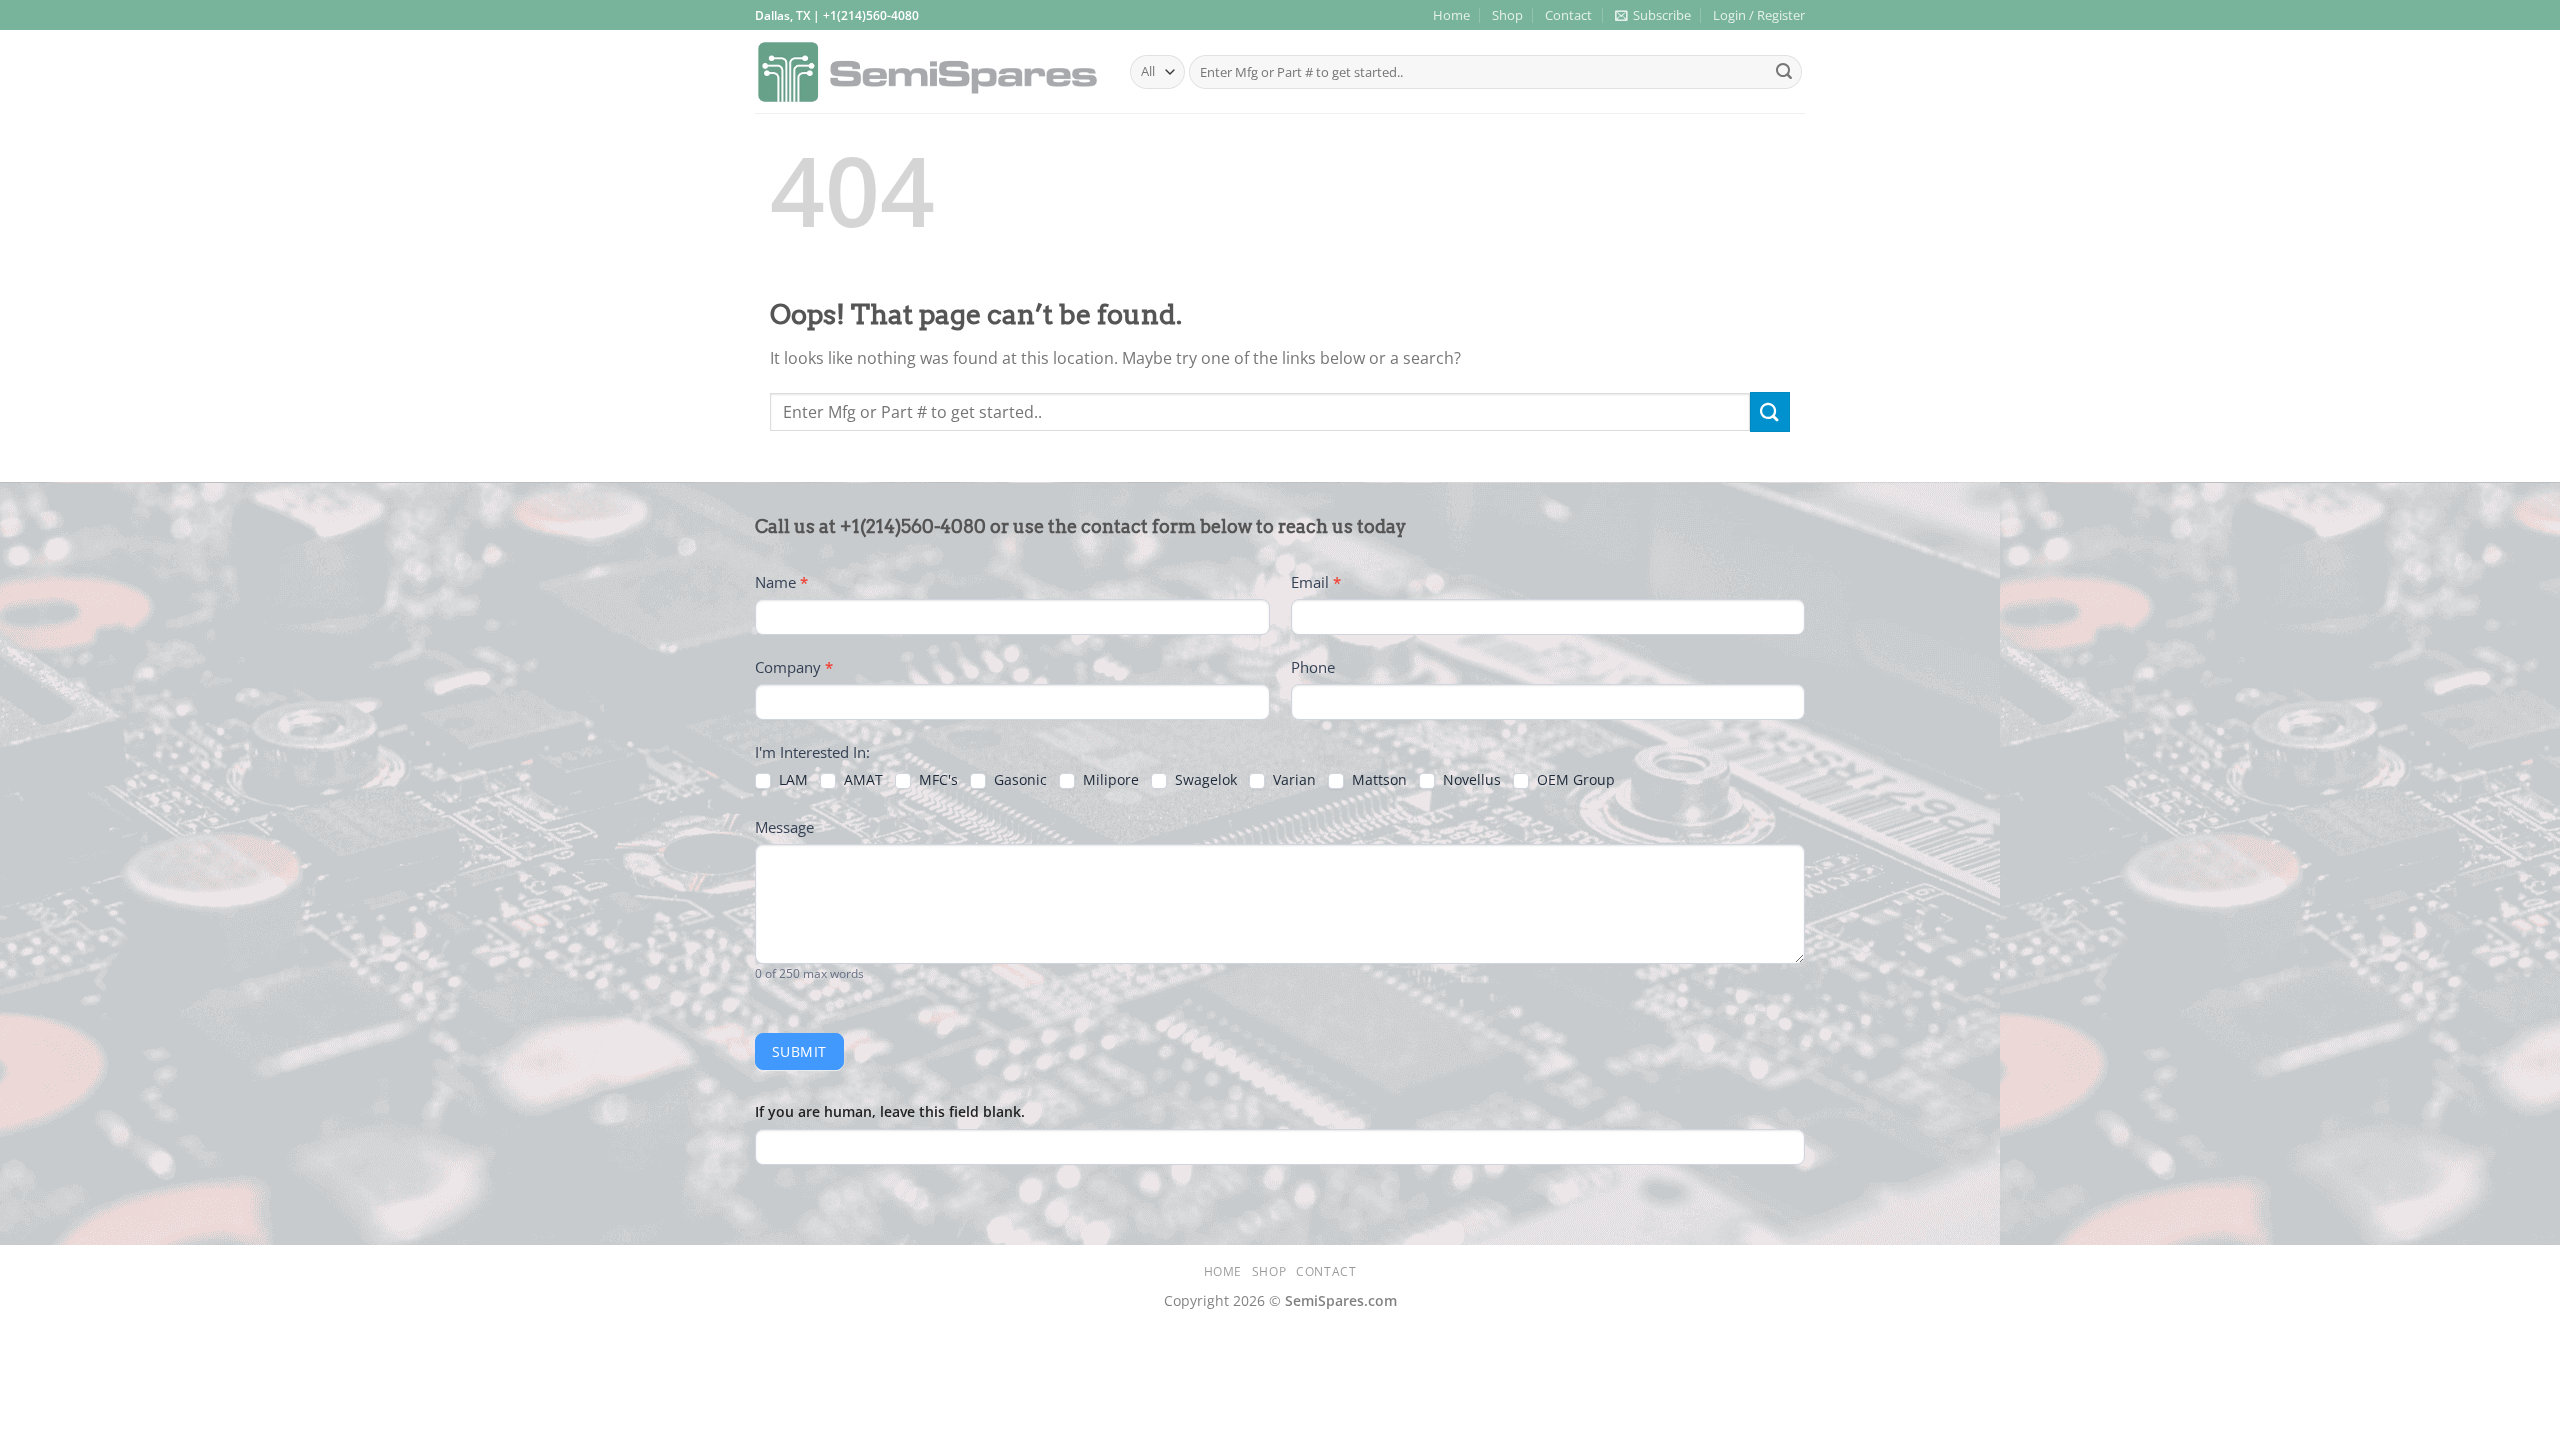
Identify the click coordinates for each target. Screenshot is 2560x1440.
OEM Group (1574, 780)
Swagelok (1204, 780)
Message (784, 827)
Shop (1507, 15)
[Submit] (1784, 72)
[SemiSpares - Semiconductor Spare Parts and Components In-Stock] (927, 72)
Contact (1568, 15)
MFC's (936, 780)
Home (1451, 15)
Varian (1292, 780)
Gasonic (1018, 780)
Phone (1313, 667)
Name (781, 582)
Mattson (1377, 780)
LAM (791, 780)
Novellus (1470, 780)
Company (794, 667)
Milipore (1109, 780)
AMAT (861, 780)
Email (1316, 582)
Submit (799, 1051)
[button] (1653, 15)
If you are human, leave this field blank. (890, 1111)
